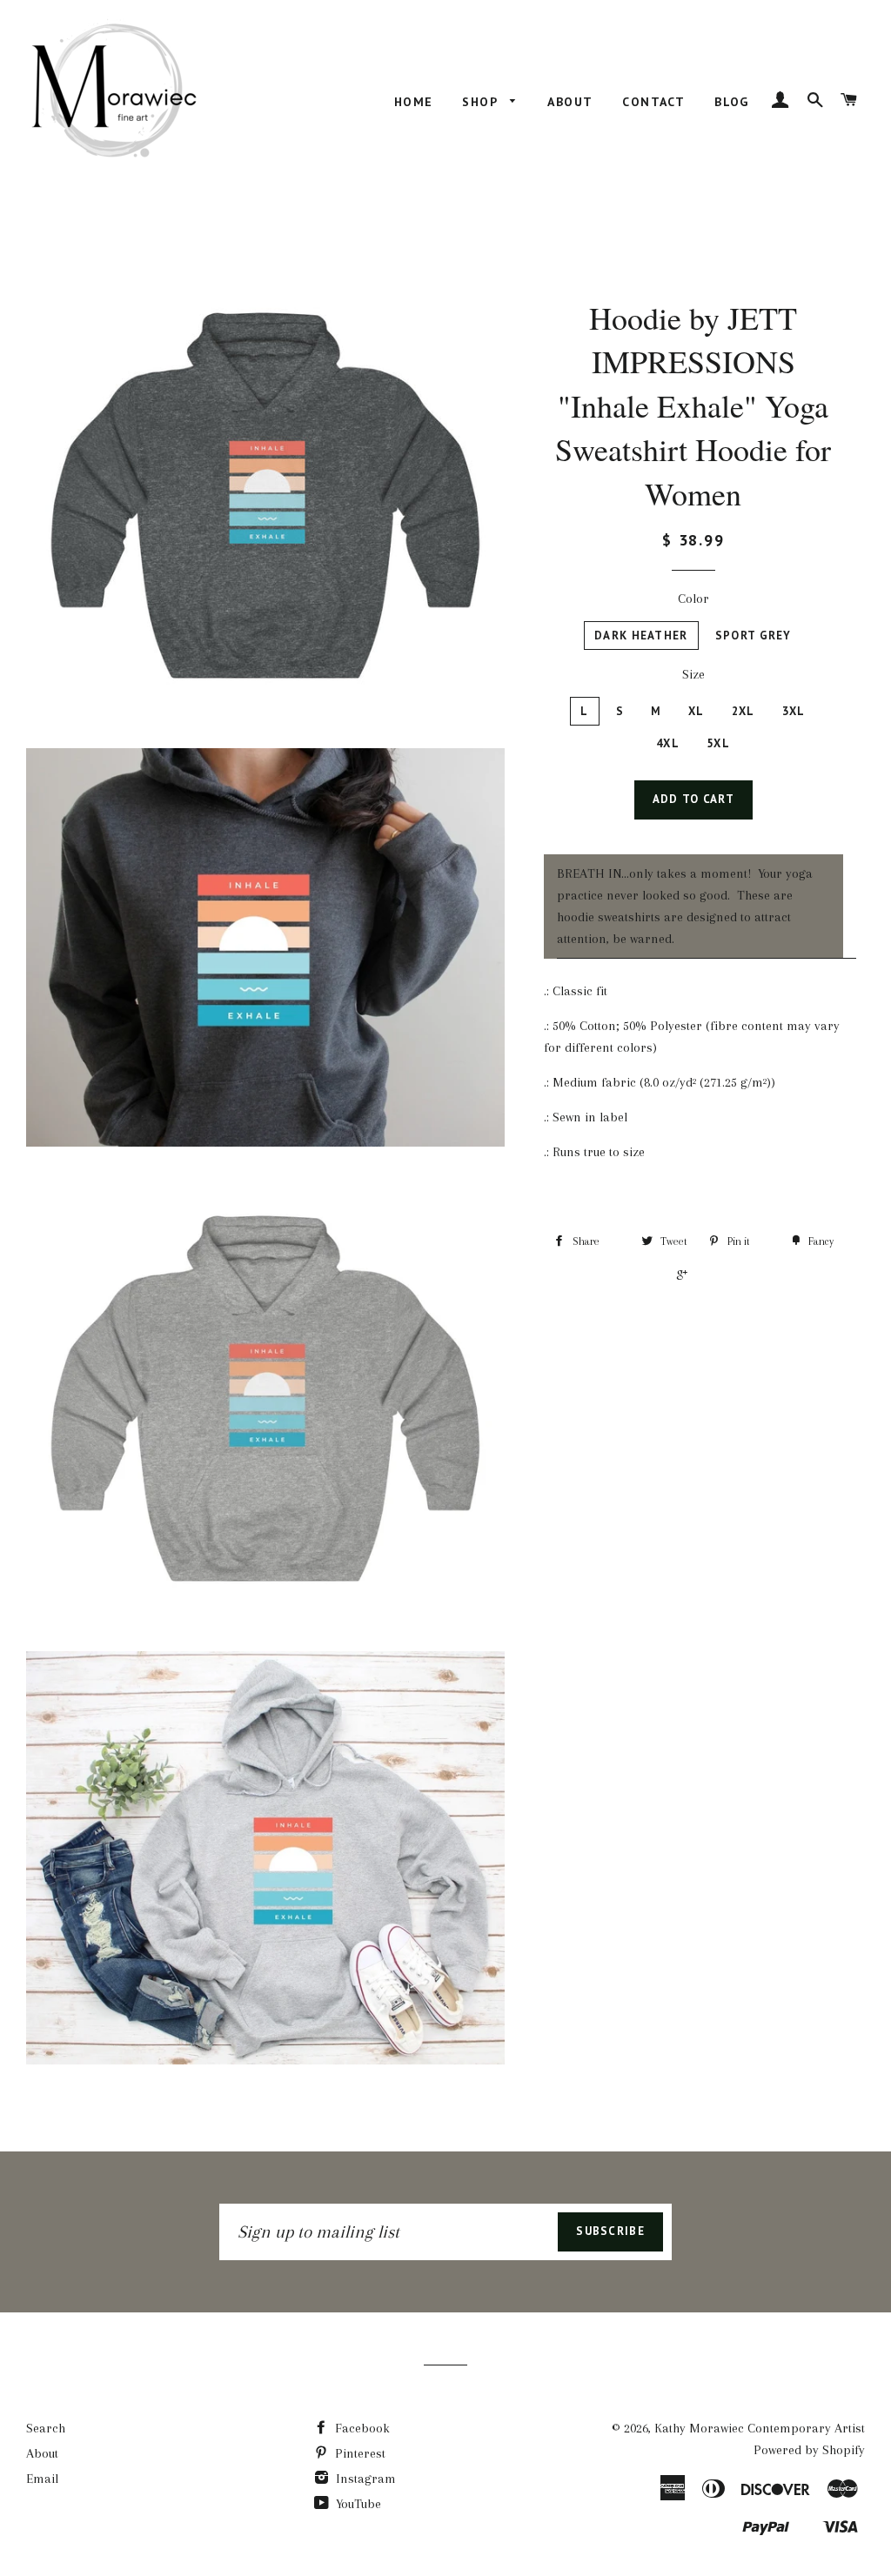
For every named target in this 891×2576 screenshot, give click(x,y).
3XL (794, 711)
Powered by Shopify (809, 2450)
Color (693, 599)
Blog (732, 102)
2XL (744, 711)
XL (697, 711)
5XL (718, 743)
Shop (482, 102)
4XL (668, 743)
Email (42, 2479)
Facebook (361, 2428)
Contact (653, 102)
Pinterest (358, 2453)
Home (414, 102)
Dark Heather (641, 636)
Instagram (364, 2479)
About (570, 102)
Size (693, 674)
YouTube (357, 2504)
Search (46, 2428)
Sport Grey (754, 636)
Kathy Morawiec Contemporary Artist (760, 2428)
